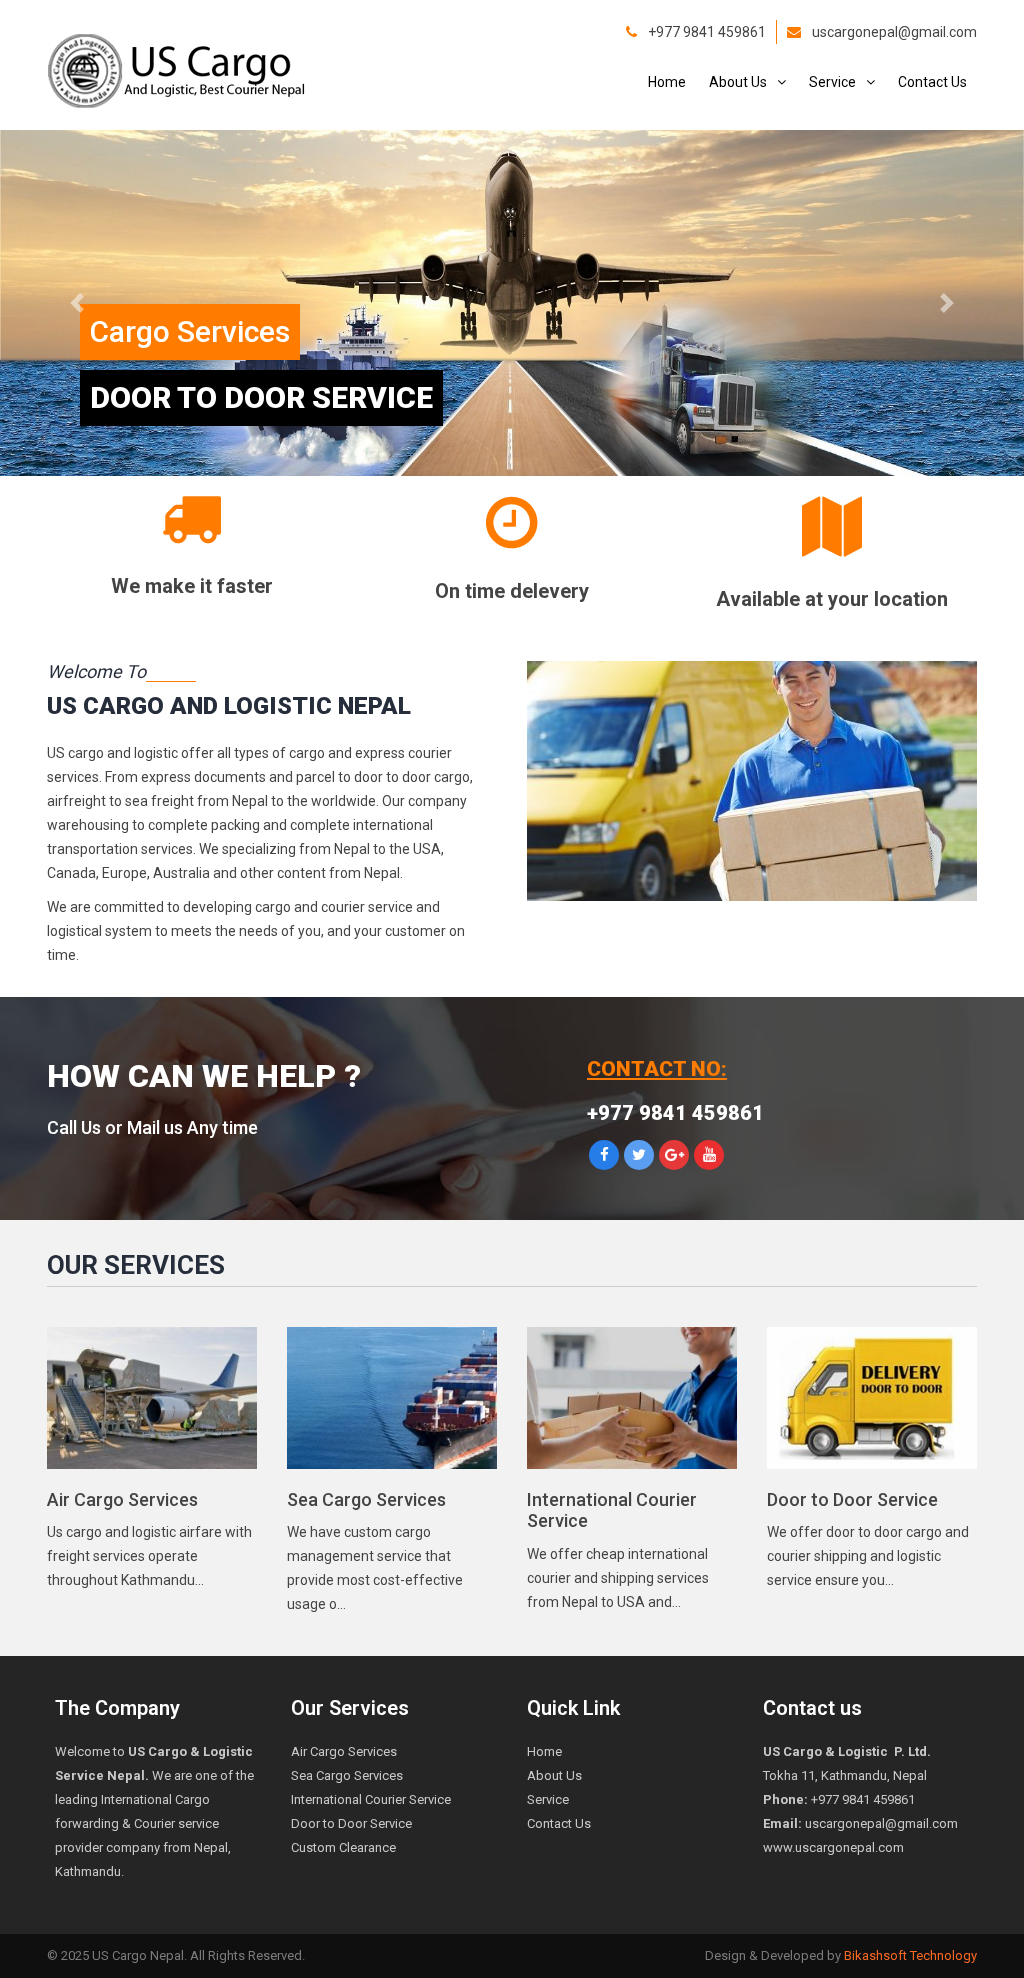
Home (667, 82)
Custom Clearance (343, 1847)
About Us (738, 82)
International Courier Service (371, 1799)
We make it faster (192, 586)
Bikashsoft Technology (910, 1955)
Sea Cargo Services (366, 1499)
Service (832, 82)
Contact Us (932, 82)
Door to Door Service (852, 1499)
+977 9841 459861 (707, 32)
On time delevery (512, 591)
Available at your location (832, 599)
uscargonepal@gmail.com (894, 32)
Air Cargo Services (122, 1499)
